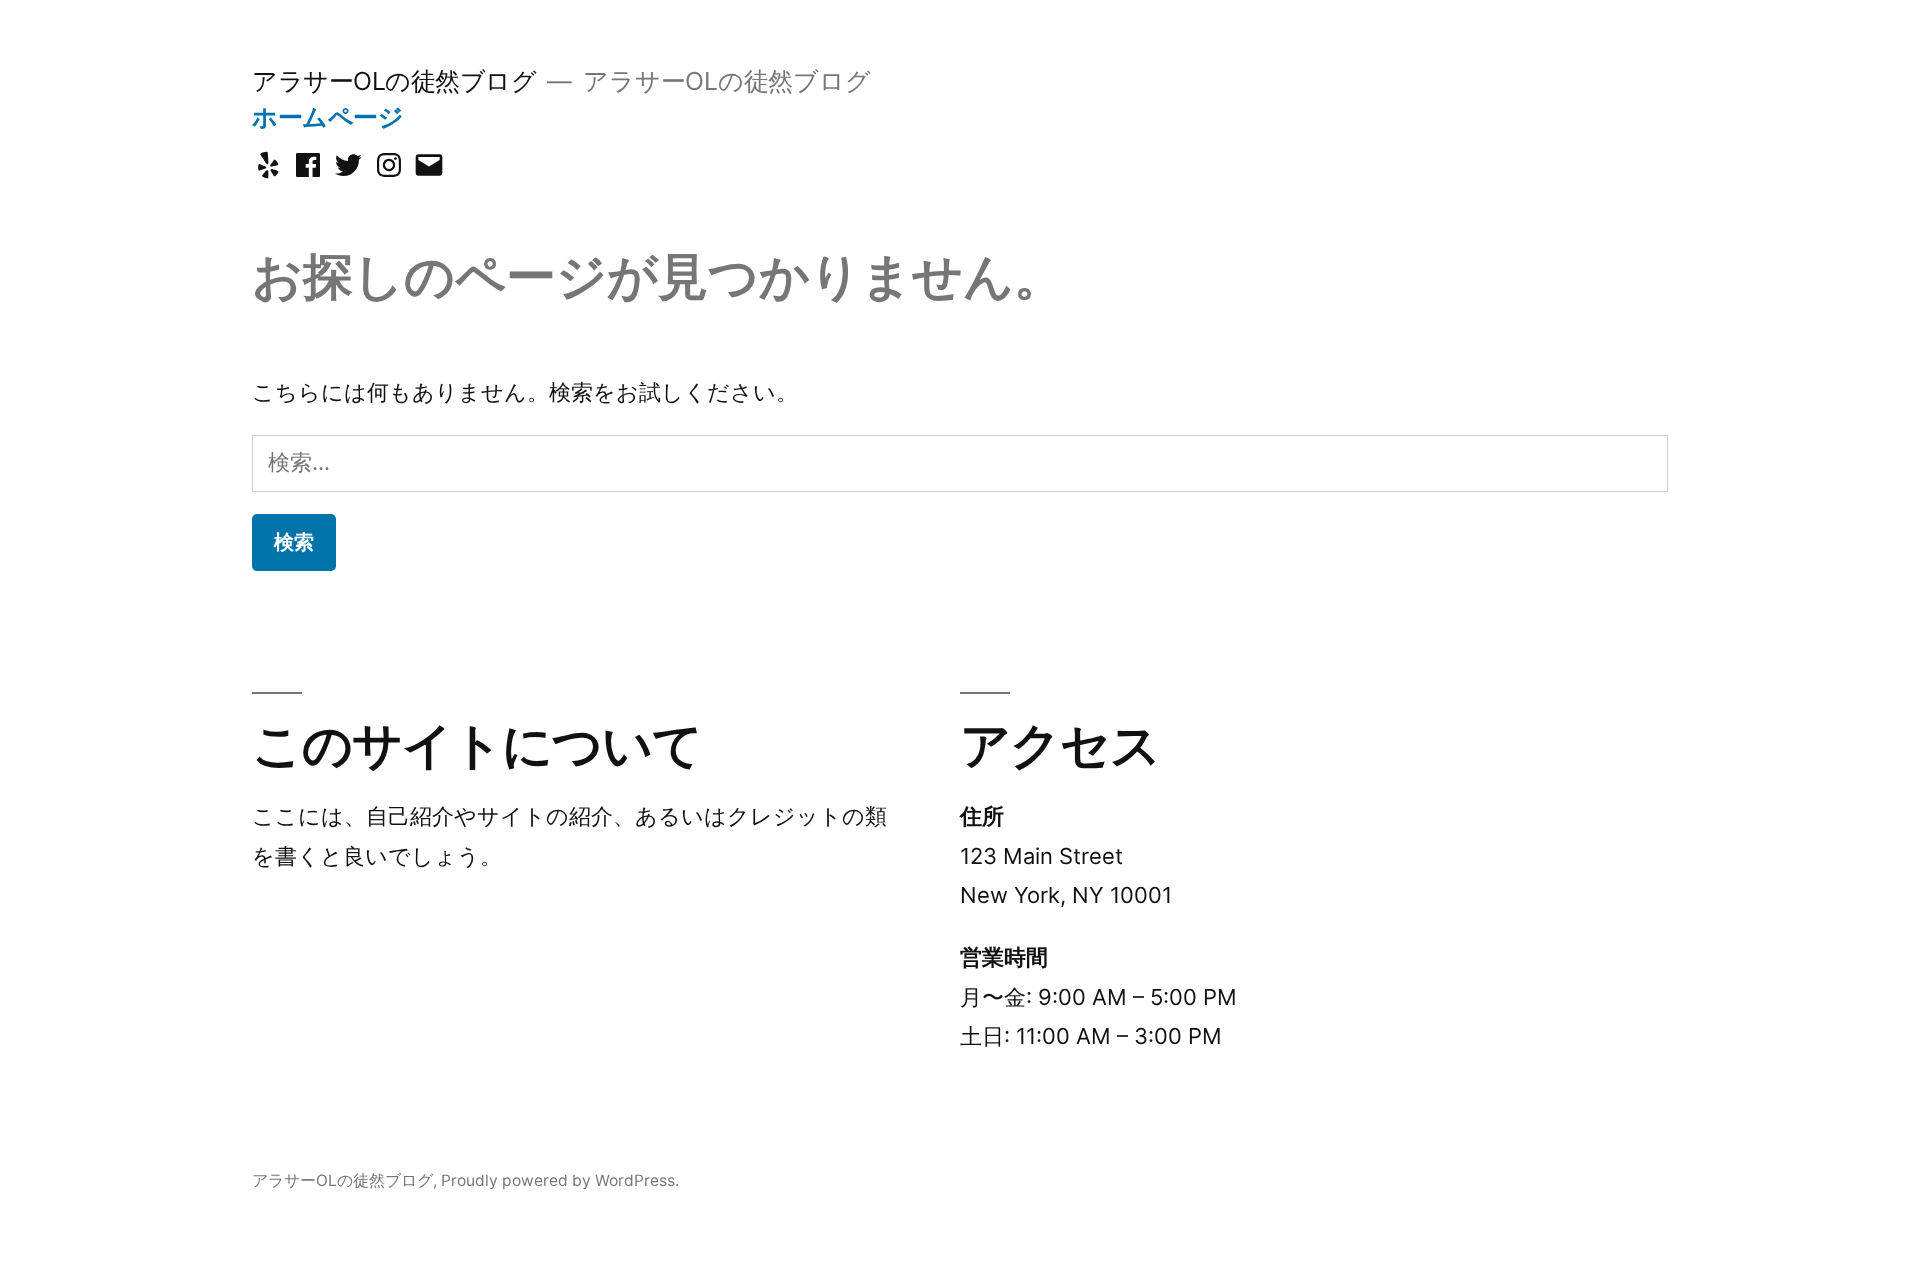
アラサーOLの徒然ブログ (394, 81)
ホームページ (327, 117)
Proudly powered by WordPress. (560, 1180)
